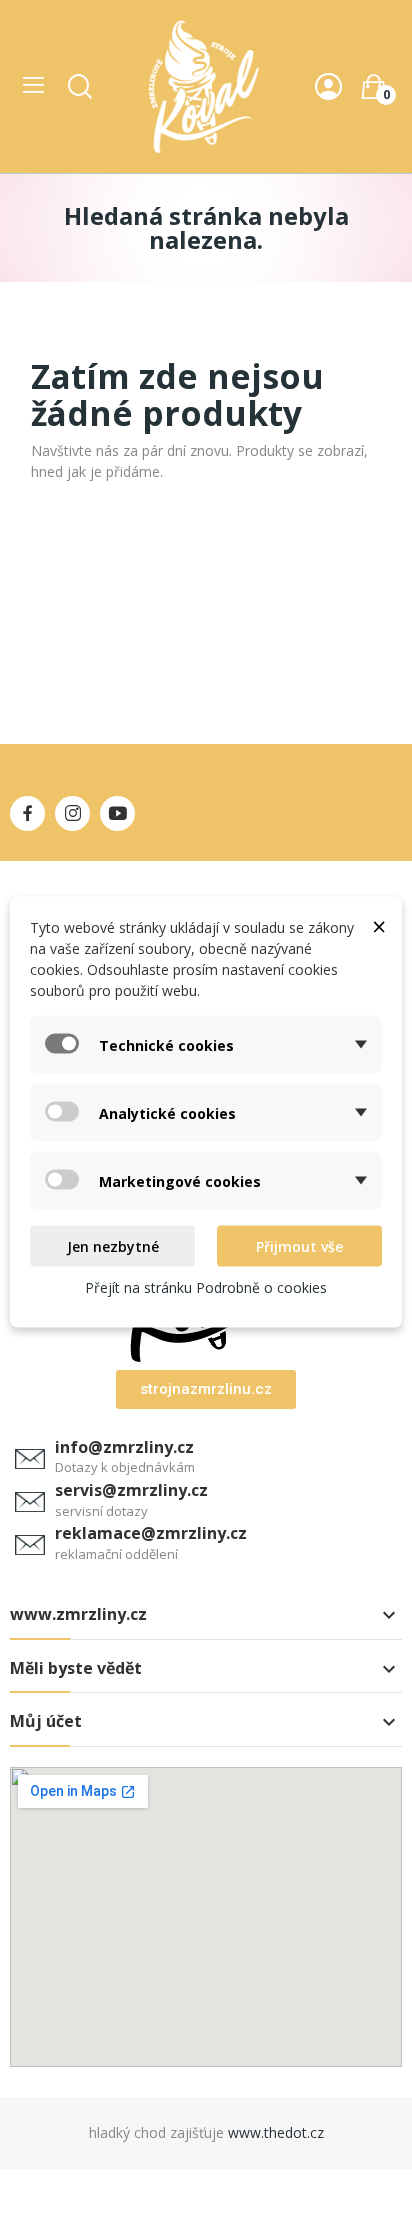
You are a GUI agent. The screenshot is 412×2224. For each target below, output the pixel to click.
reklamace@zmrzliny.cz (151, 1533)
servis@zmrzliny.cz (131, 1490)
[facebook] (27, 813)
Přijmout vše (299, 1246)
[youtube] (117, 813)
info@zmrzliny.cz (124, 1447)
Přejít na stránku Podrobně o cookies (206, 1287)
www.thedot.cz (276, 2132)
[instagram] (72, 813)
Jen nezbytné (113, 1246)
